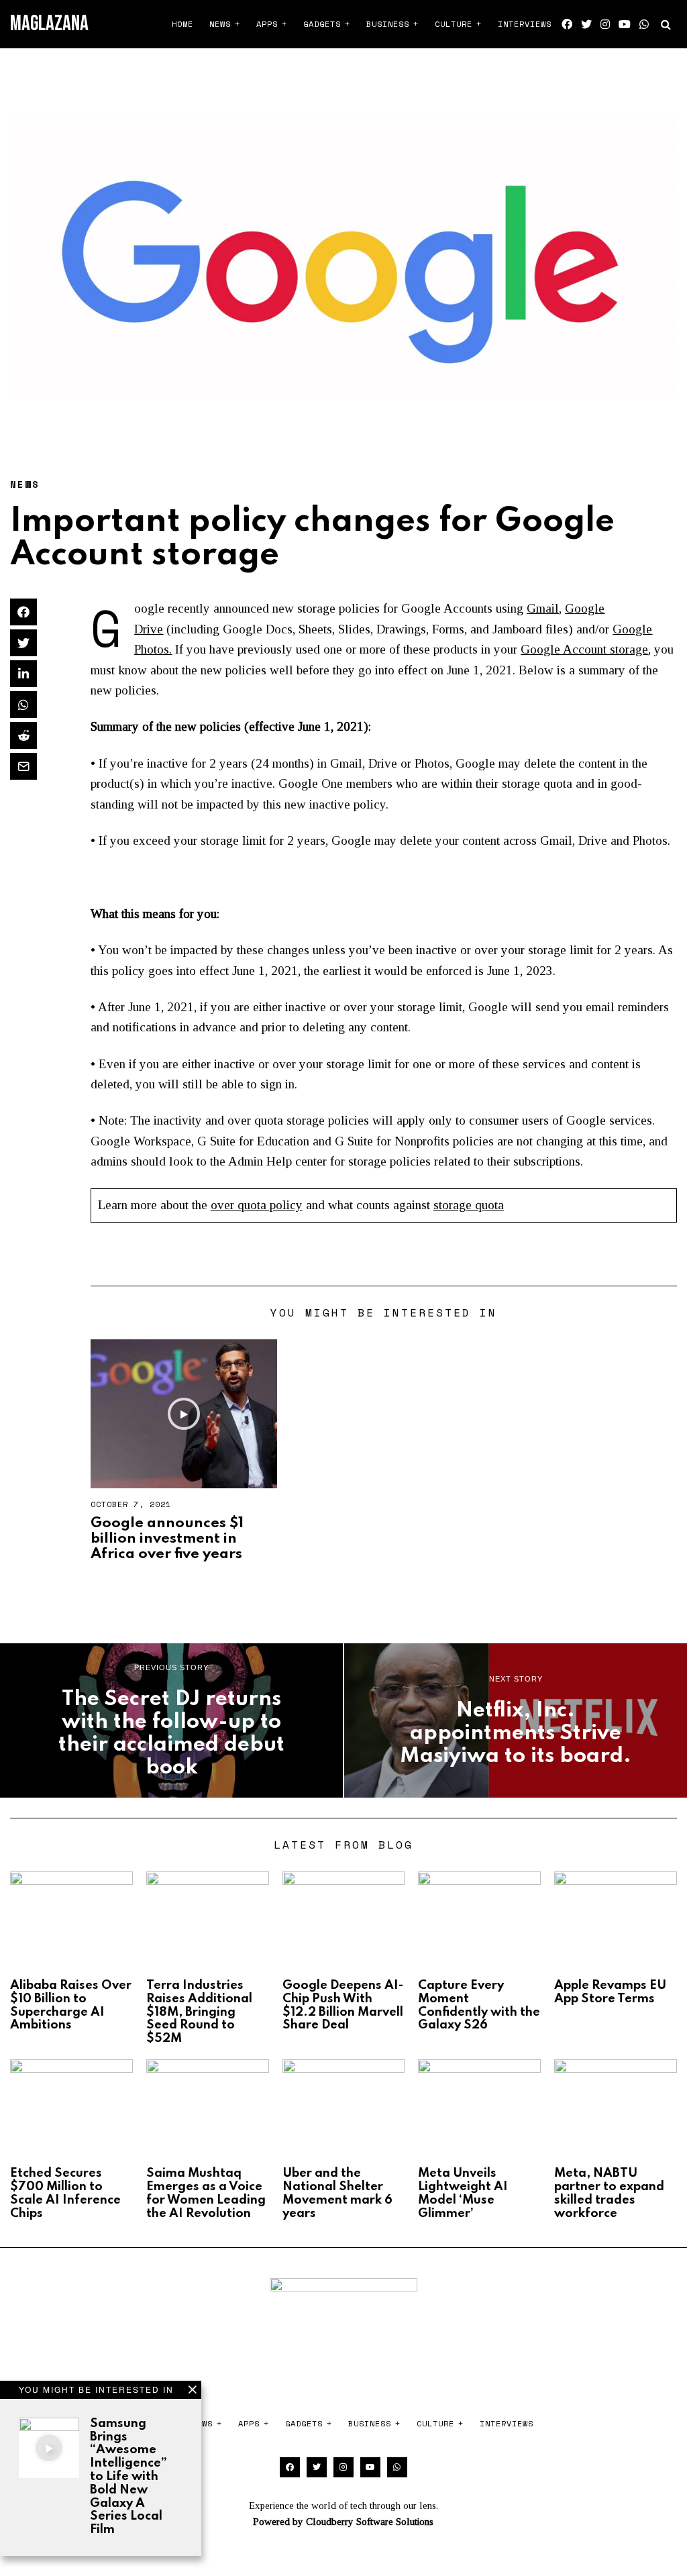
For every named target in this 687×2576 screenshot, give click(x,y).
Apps (267, 24)
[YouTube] (625, 24)
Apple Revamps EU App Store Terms (610, 1992)
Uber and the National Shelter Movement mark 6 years (337, 2193)
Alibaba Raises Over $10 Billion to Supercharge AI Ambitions (71, 2005)
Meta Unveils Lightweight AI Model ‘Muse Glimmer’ (463, 2193)
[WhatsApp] (644, 24)
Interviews (525, 24)
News (220, 24)
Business (388, 24)
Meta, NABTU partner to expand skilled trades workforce (609, 2193)
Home (182, 24)
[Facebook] (567, 24)
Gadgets (322, 24)
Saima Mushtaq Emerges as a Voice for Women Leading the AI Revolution (206, 2193)
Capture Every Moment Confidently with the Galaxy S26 (479, 2005)
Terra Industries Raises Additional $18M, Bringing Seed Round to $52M (199, 2012)
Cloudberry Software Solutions (370, 2522)
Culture (454, 24)
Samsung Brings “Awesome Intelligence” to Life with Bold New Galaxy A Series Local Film (128, 2477)
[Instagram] (605, 24)
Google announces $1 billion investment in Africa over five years (167, 1539)
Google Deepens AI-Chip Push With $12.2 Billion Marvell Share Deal (343, 2005)
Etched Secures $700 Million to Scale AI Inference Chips (65, 2193)
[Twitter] (586, 24)
